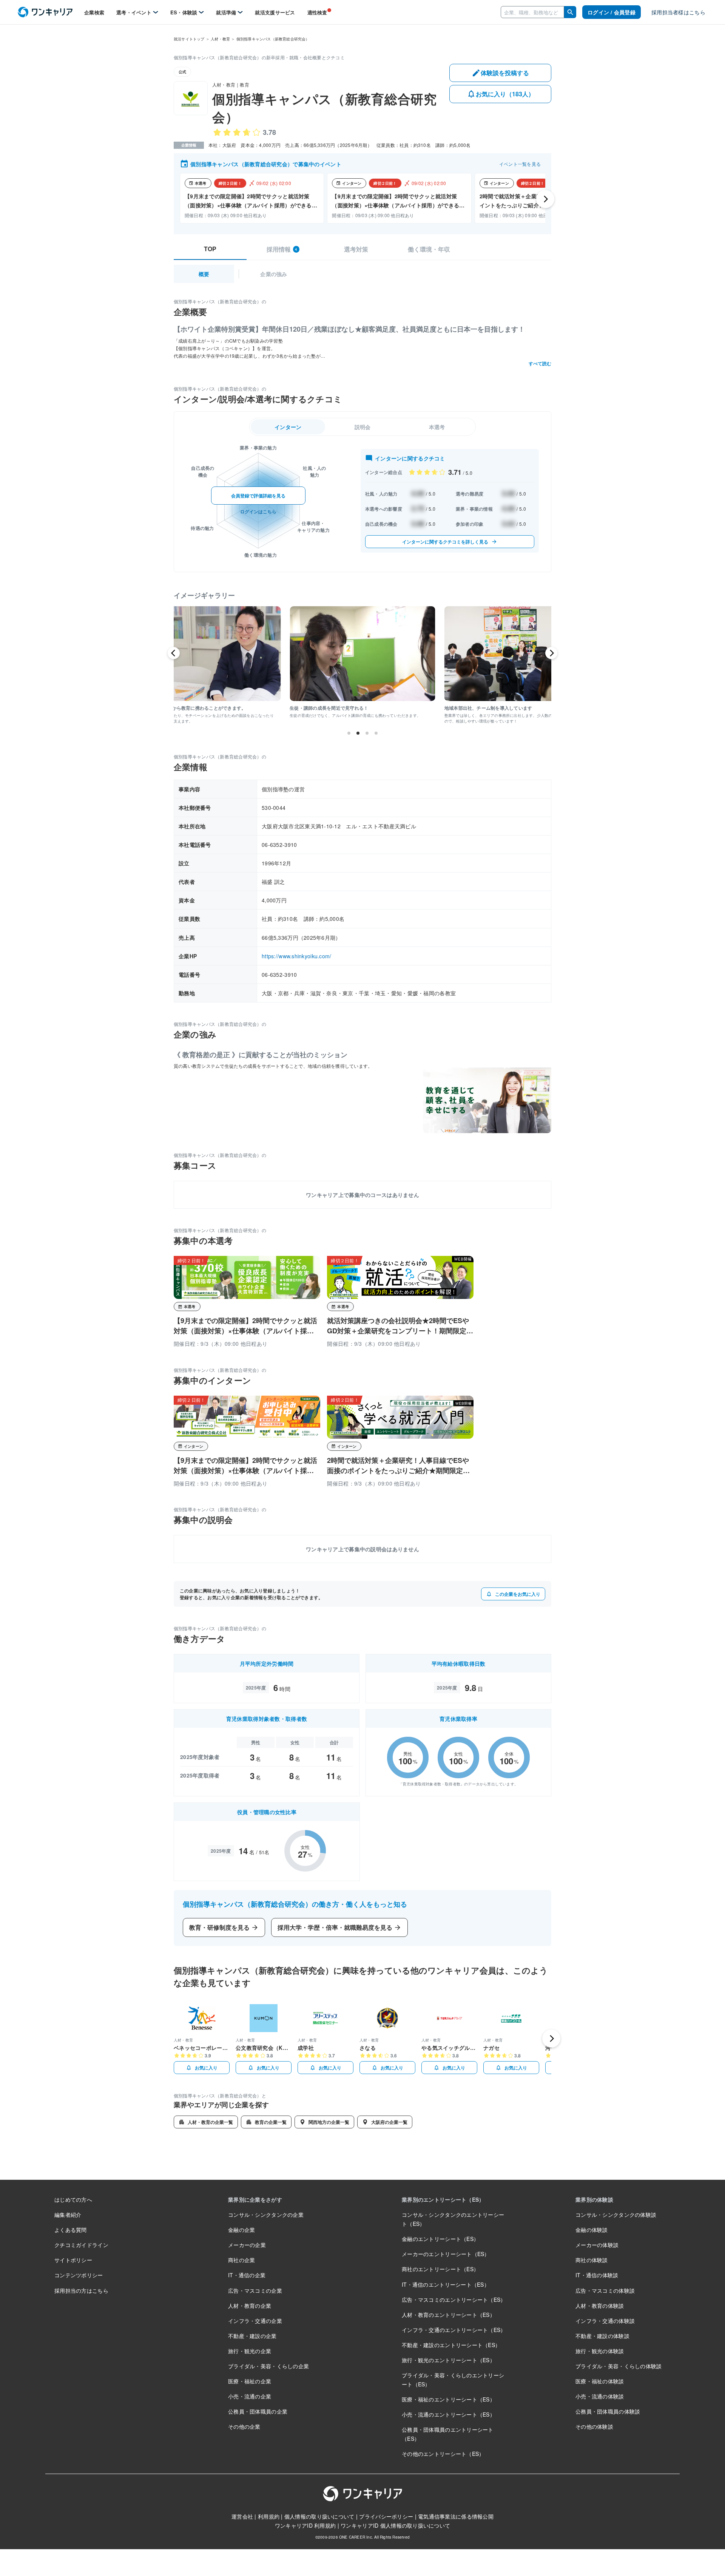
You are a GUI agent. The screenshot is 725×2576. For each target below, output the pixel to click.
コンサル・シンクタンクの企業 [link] (266, 2215)
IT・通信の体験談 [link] (597, 2275)
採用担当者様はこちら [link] (678, 12)
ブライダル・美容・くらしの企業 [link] (268, 2366)
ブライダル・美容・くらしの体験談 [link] (619, 2366)
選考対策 (356, 249)
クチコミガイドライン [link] (81, 2245)
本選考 (437, 427)
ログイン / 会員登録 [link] (612, 12)
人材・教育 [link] (220, 39)
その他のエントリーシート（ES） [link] (443, 2454)
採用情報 (282, 249)
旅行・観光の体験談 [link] (600, 2351)
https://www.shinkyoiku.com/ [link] (297, 956)
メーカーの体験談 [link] (597, 2245)
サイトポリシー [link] (73, 2260)
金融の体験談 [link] (592, 2230)
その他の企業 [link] (244, 2426)
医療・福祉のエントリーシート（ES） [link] (448, 2399)
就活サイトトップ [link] (189, 39)
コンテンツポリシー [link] (79, 2275)
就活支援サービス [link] (275, 12)
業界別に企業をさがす (255, 2199)
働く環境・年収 (429, 249)
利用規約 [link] (269, 2516)
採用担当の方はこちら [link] (81, 2290)
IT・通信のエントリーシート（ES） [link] (446, 2284)
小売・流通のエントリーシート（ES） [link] (448, 2414)
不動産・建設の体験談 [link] (602, 2336)
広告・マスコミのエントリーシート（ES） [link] (454, 2300)
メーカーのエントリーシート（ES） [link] (446, 2254)
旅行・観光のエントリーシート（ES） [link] (448, 2360)
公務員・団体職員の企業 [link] (258, 2411)
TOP (210, 249)
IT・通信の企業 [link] (247, 2275)
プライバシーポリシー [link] (386, 2516)
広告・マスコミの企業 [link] (255, 2290)
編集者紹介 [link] (68, 2215)
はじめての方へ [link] (73, 2199)
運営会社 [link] (242, 2516)
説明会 (363, 427)
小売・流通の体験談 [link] (600, 2396)
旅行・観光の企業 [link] (250, 2351)
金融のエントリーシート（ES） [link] (440, 2239)
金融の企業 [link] (241, 2230)
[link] (45, 12)
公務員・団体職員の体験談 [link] (608, 2411)
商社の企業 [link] (241, 2260)
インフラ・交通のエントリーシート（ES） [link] (454, 2330)
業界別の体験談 (594, 2199)
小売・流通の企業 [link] (250, 2396)
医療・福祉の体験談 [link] (600, 2381)
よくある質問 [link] (71, 2230)
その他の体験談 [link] (594, 2426)
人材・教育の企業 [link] (250, 2306)
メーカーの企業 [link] (247, 2245)
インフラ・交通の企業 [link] (255, 2321)
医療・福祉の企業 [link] (250, 2381)
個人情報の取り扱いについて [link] (319, 2516)
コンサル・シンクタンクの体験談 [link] (616, 2215)
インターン (288, 427)
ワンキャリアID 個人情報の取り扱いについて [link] (395, 2525)
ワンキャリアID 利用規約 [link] (305, 2525)
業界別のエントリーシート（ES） (443, 2199)
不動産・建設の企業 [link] (252, 2336)
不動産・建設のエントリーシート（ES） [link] (451, 2345)
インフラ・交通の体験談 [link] (605, 2321)
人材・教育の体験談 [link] (600, 2306)
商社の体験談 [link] (592, 2260)
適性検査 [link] (317, 12)
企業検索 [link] (94, 12)
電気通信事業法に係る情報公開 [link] (456, 2516)
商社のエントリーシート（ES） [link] (440, 2269)
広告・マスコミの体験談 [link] (605, 2290)
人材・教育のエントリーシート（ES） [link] (448, 2315)
